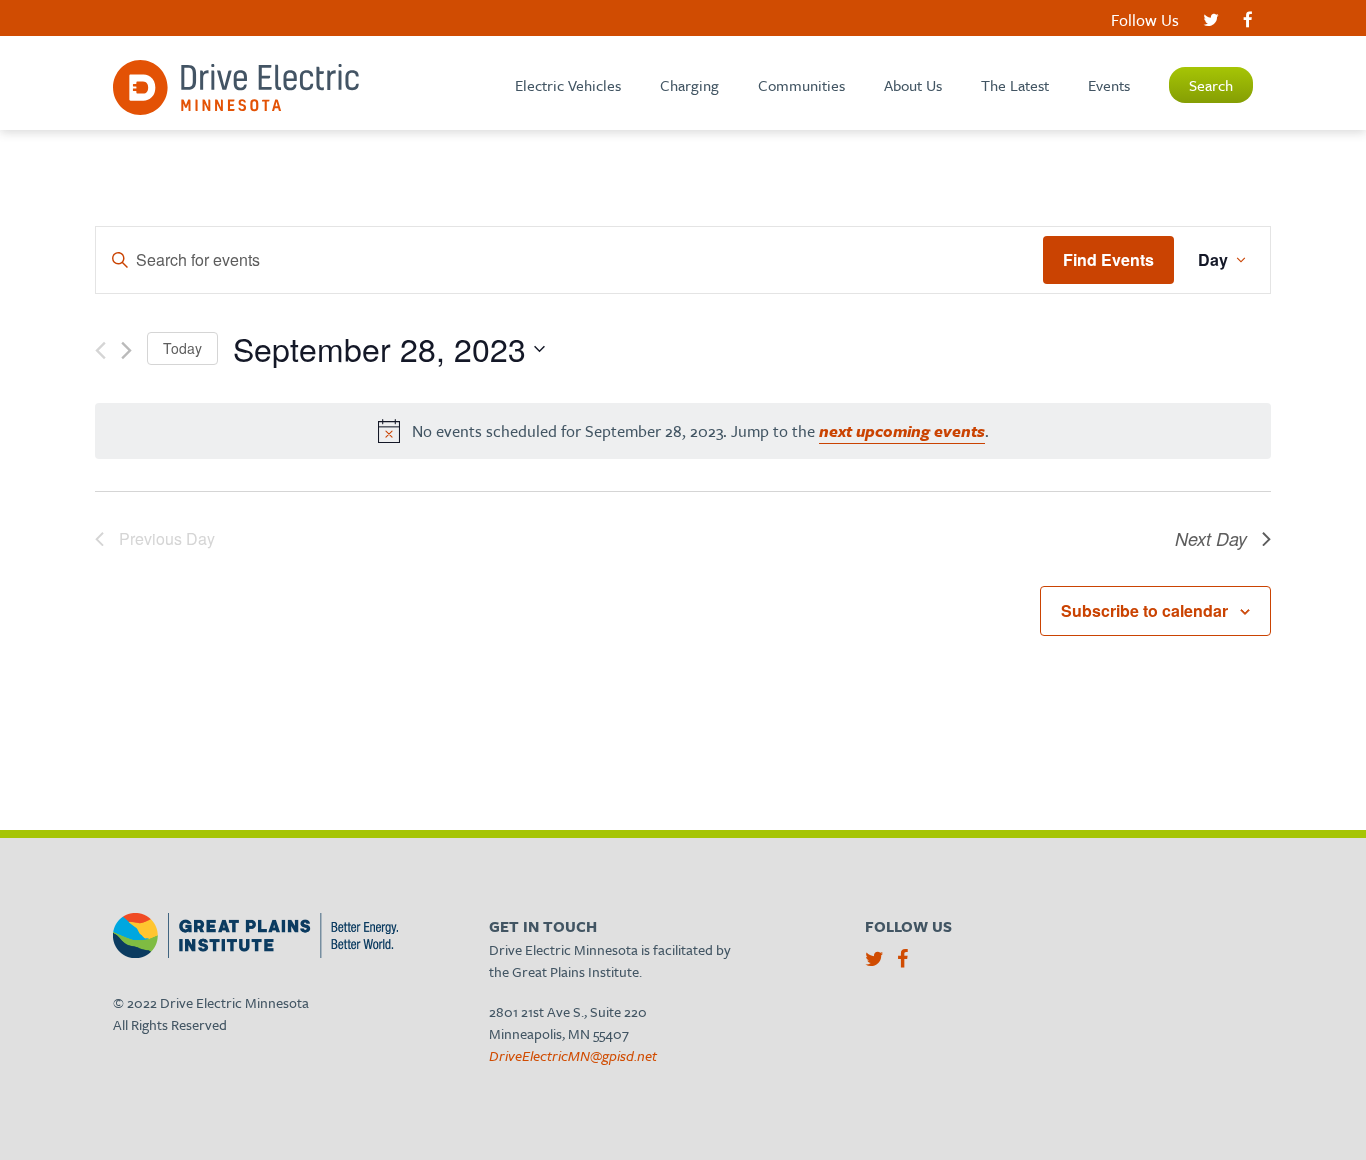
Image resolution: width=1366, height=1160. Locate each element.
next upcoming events (902, 431)
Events (1109, 85)
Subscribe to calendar (1144, 610)
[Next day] (126, 350)
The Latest (1015, 85)
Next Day (1211, 538)
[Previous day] (100, 350)
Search (1211, 85)
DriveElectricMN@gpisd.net (573, 1055)
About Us (913, 85)
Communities (801, 85)
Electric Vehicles (568, 85)
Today (182, 348)
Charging (689, 85)
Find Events (1108, 259)
